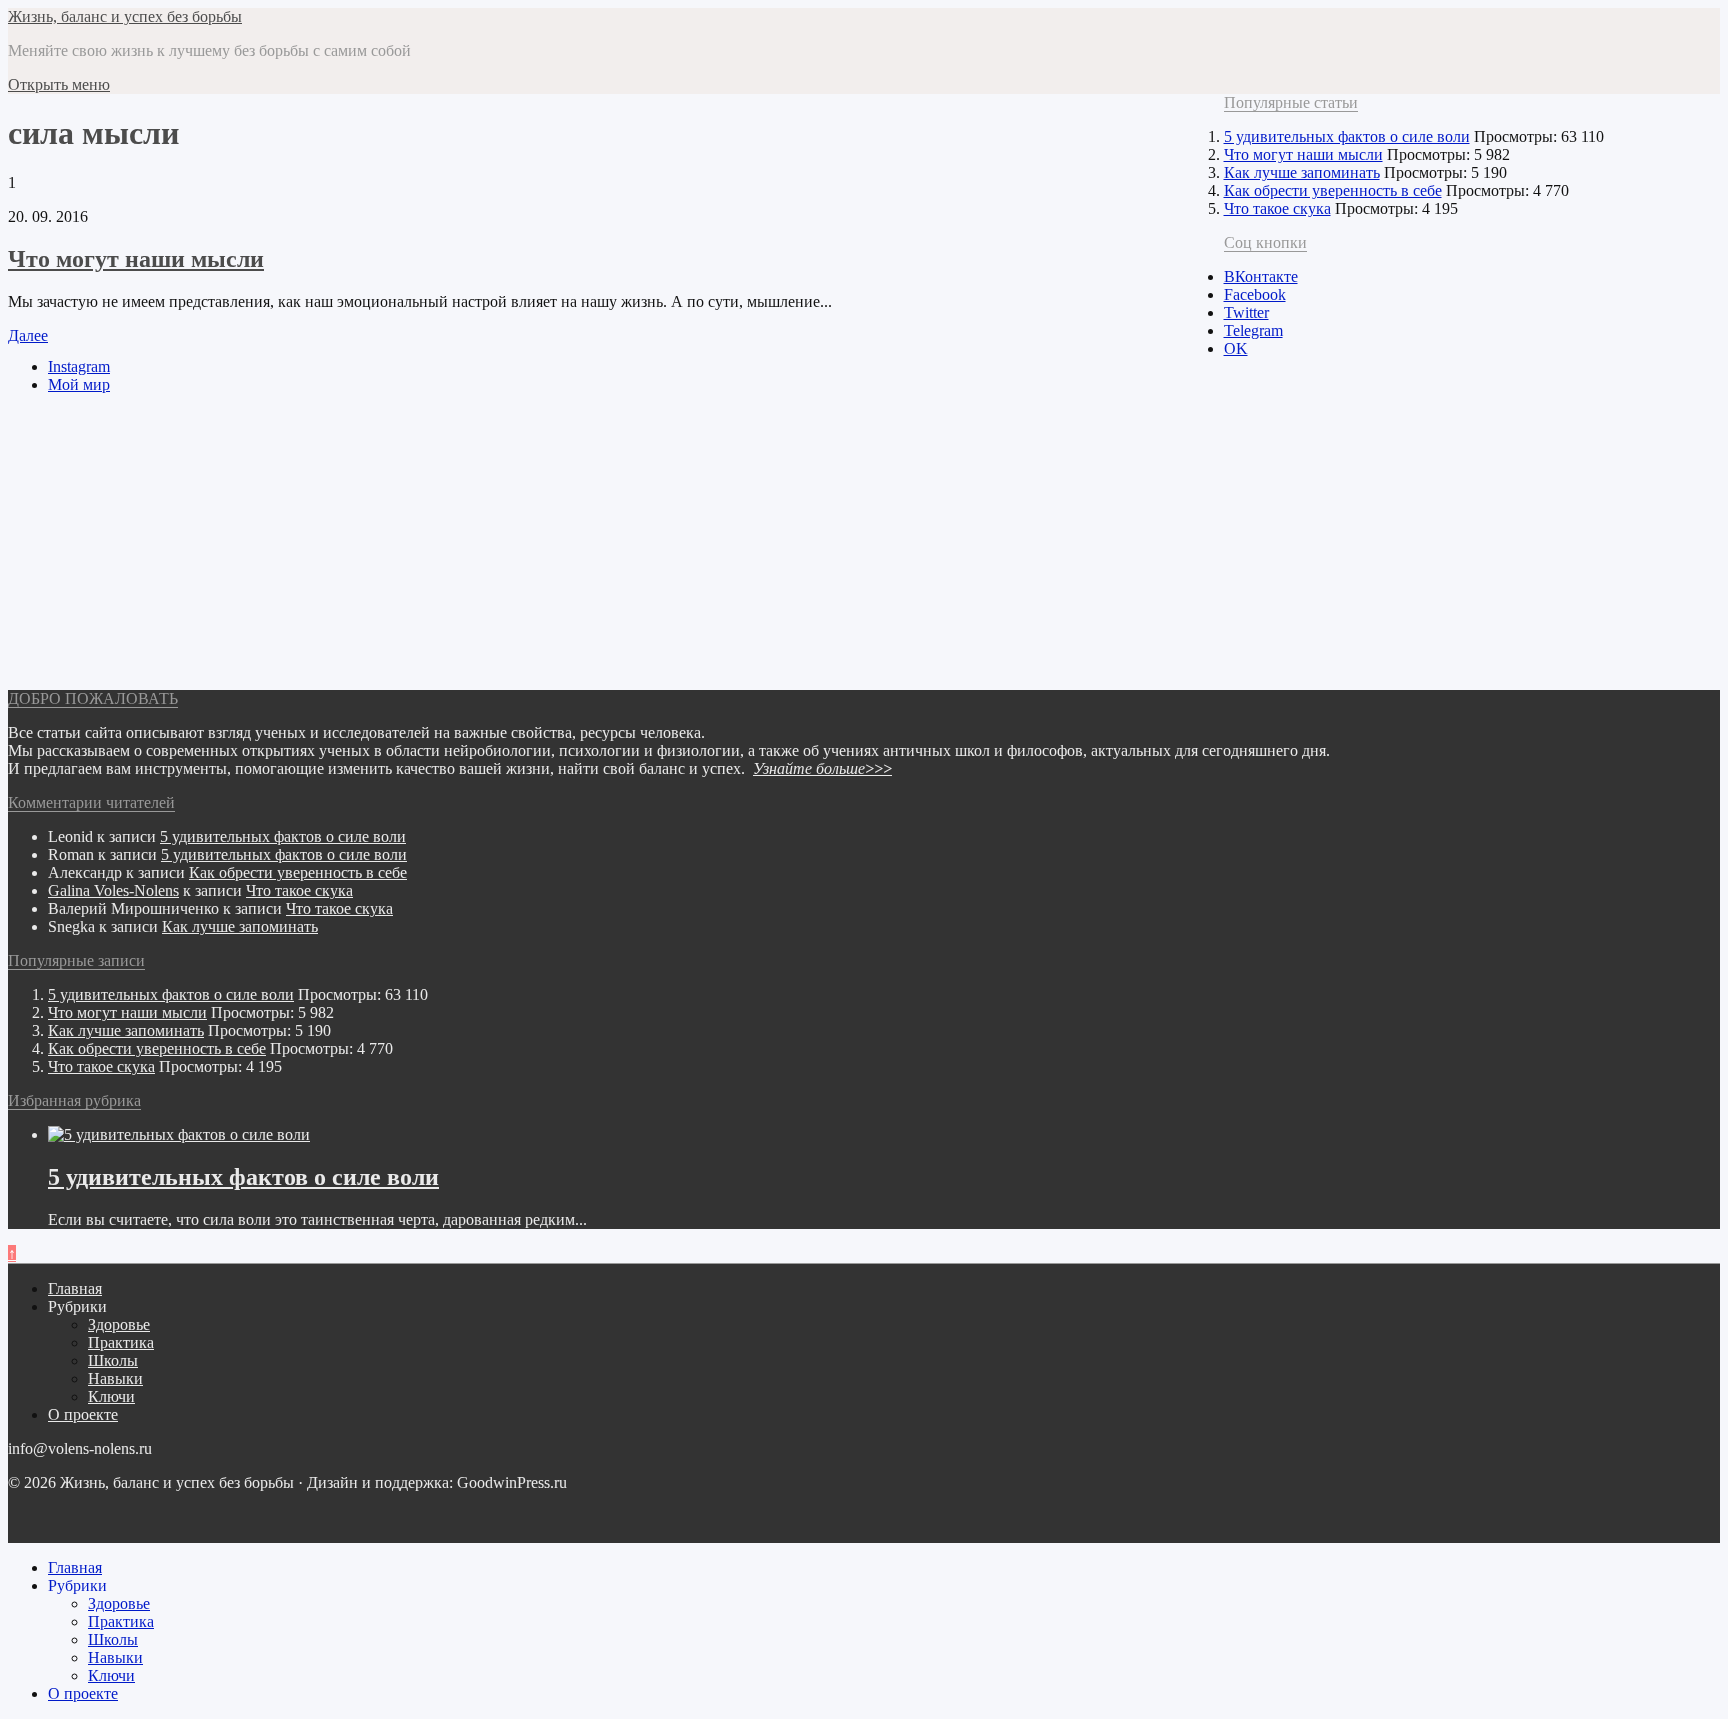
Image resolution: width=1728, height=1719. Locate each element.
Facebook (1255, 294)
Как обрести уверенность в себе (1333, 190)
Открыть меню (59, 84)
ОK (1236, 348)
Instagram (79, 366)
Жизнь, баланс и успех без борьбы (125, 16)
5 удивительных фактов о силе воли (1347, 136)
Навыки (115, 1378)
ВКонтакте (1261, 276)
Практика (121, 1342)
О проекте (83, 1414)
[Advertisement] (608, 550)
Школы (113, 1360)
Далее (28, 335)
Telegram (1253, 330)
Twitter (1246, 312)
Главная (75, 1288)
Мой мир (79, 384)
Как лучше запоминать (1302, 172)
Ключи (111, 1396)
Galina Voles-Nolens (113, 890)
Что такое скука (1277, 208)
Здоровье (119, 1324)
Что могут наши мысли (136, 259)
